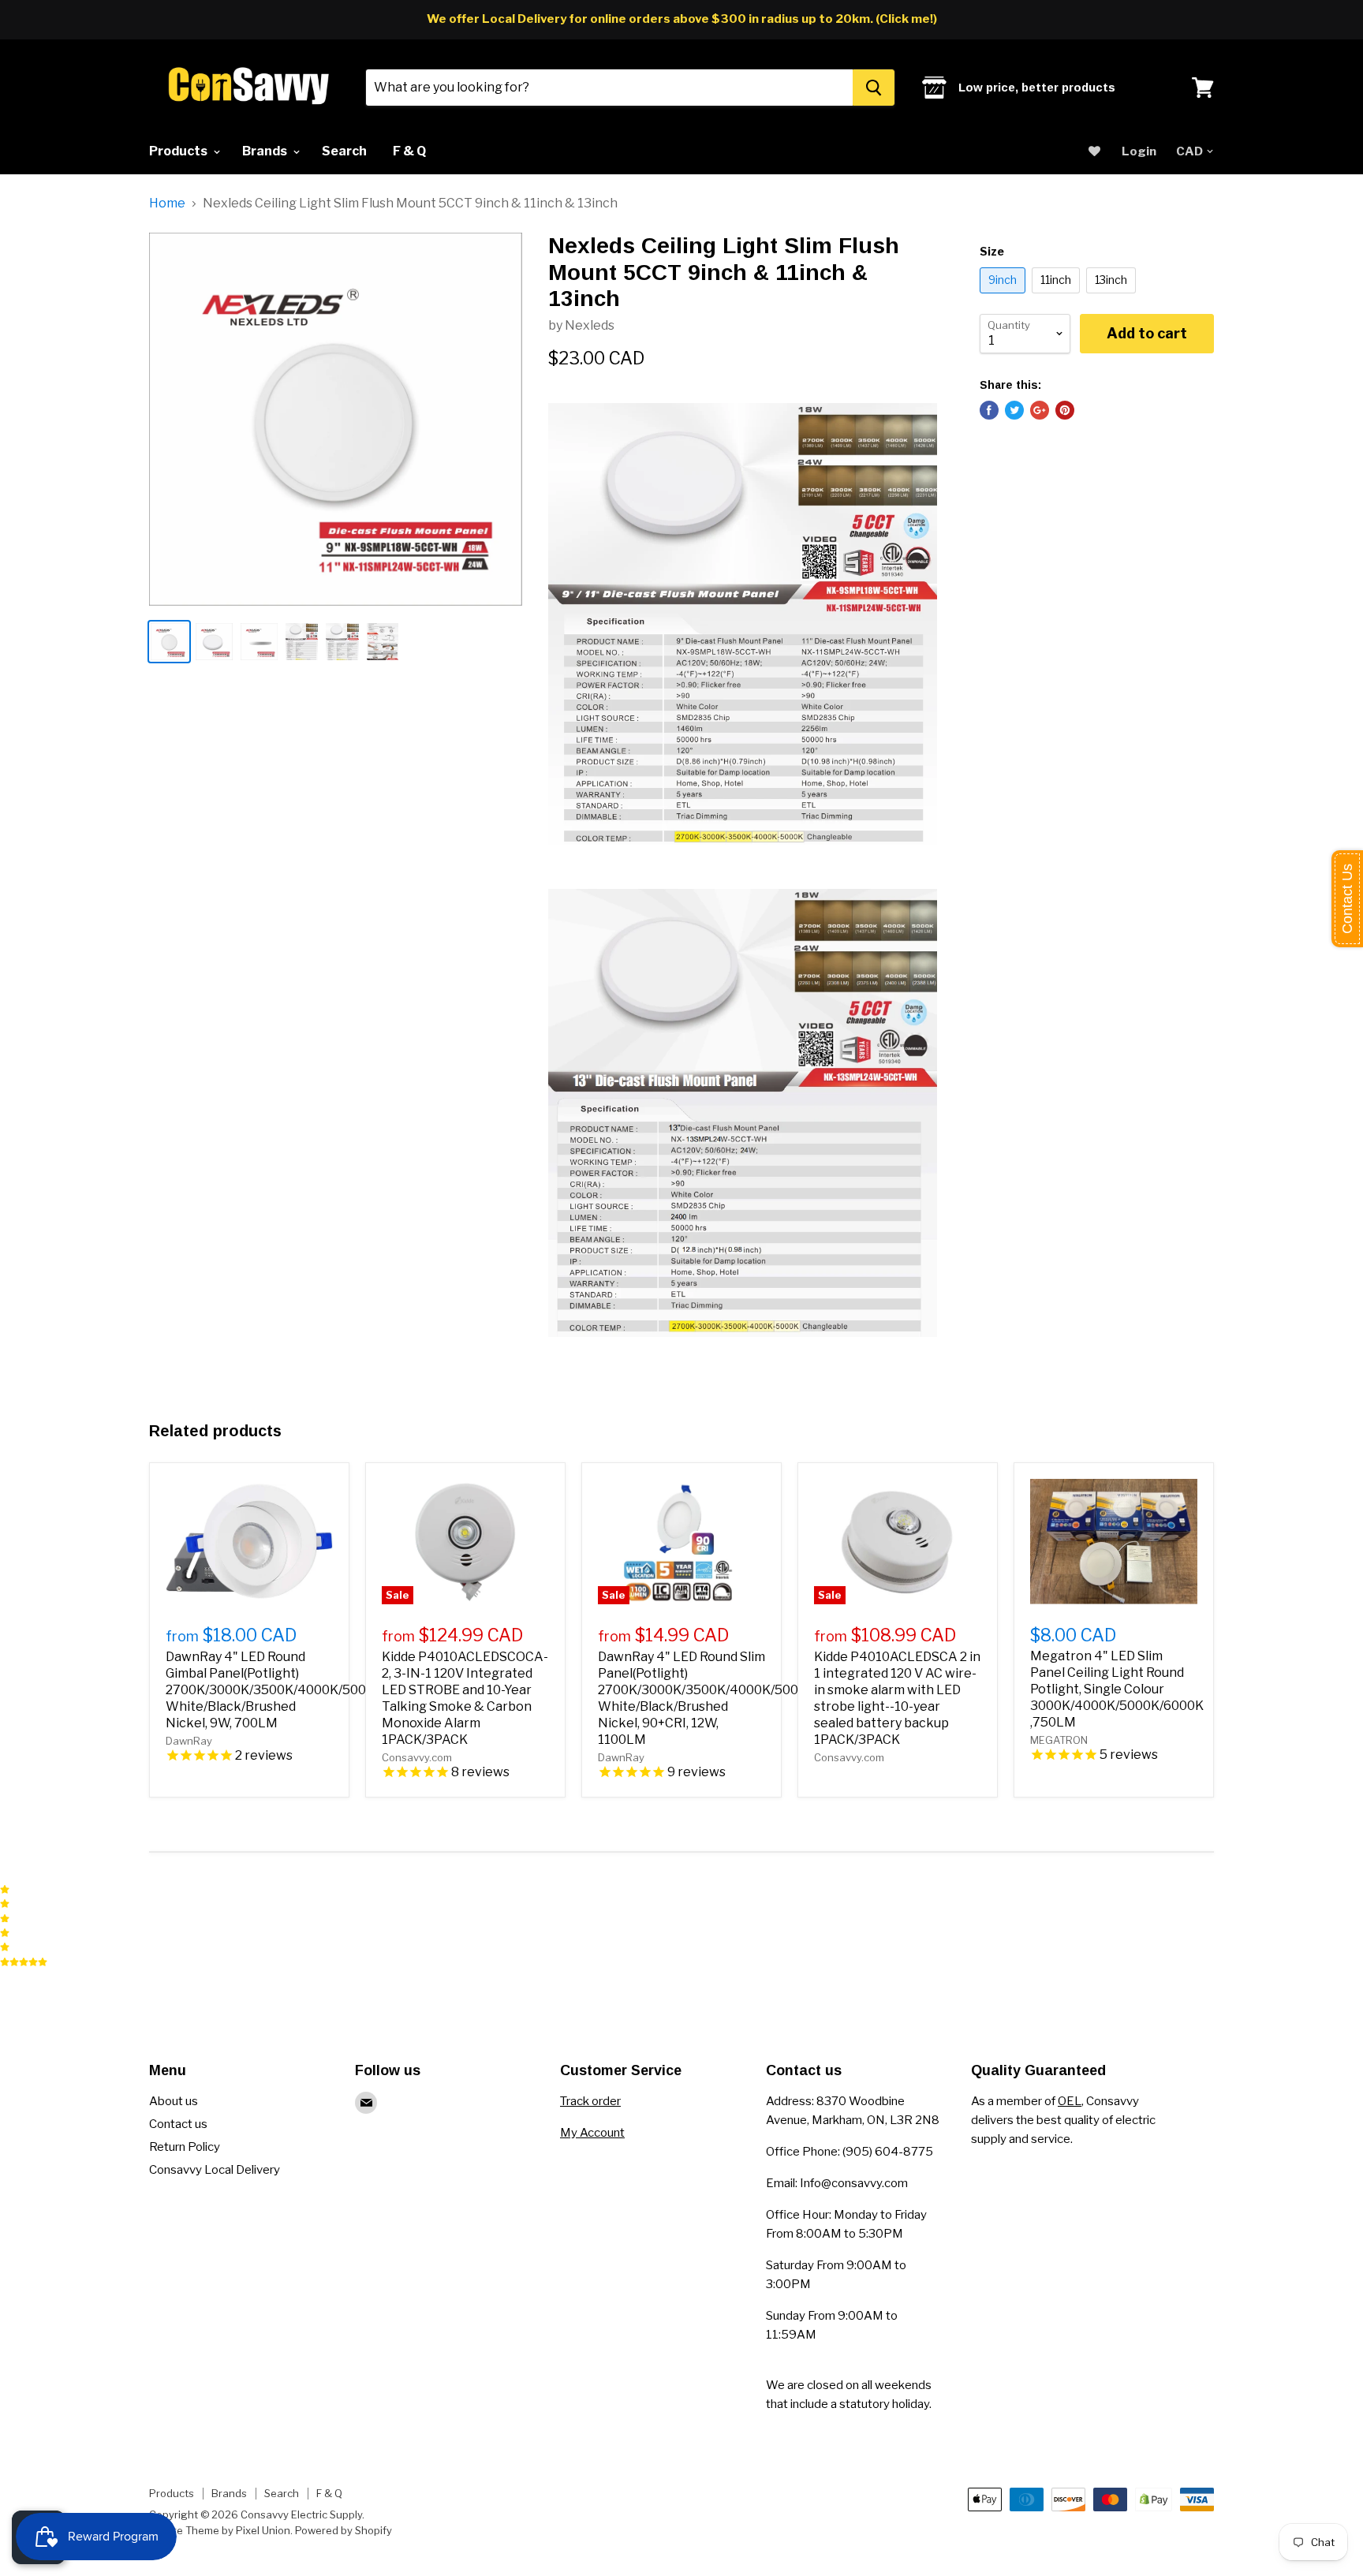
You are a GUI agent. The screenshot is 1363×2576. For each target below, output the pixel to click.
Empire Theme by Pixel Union (220, 2530)
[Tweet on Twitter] (1014, 410)
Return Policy (185, 2147)
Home (167, 203)
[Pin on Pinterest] (1065, 410)
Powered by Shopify (344, 2530)
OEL (1070, 2101)
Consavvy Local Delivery (215, 2170)
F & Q (409, 151)
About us (174, 2101)
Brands (266, 151)
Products (179, 151)
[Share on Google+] (1040, 410)
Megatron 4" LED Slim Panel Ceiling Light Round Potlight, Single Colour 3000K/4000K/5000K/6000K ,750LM (1117, 1689)
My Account (592, 2133)
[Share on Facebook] (989, 410)
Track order (590, 2101)
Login (1139, 151)
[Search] (874, 88)
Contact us (178, 2124)
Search (344, 151)
